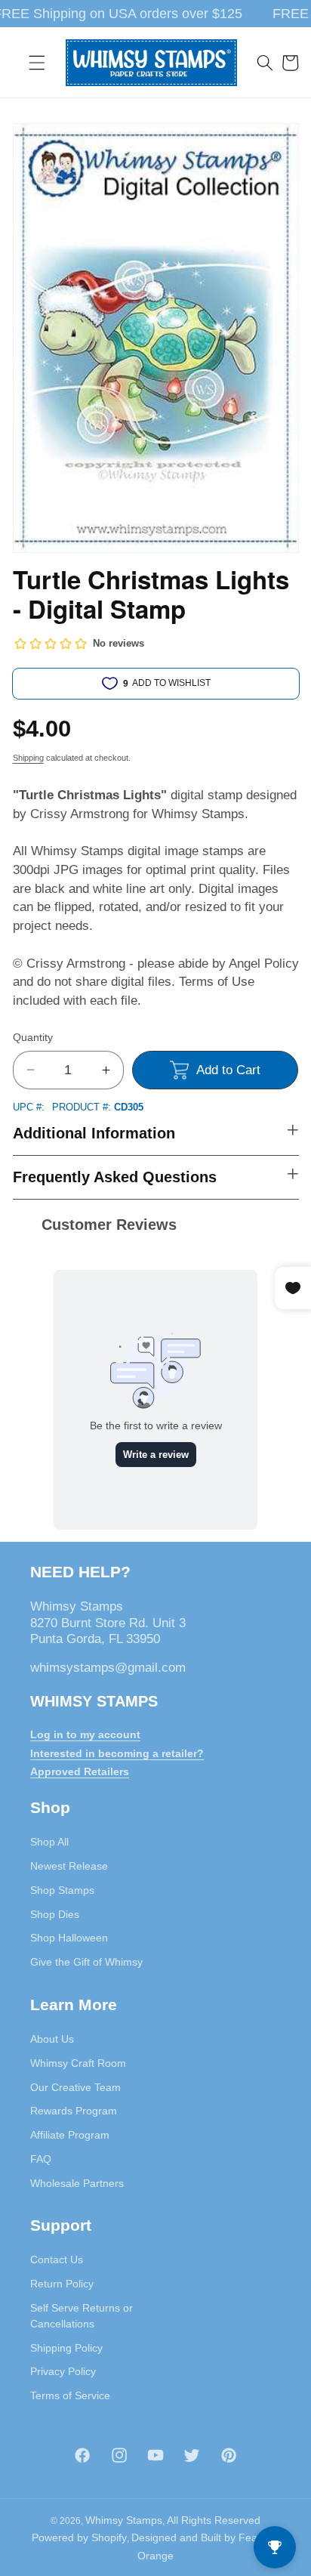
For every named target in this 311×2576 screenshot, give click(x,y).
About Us (52, 2039)
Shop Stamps (62, 1890)
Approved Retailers (80, 1771)
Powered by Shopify (79, 2537)
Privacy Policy (63, 2371)
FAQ (41, 2159)
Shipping (28, 758)
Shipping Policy (66, 2348)
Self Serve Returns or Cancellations (82, 2316)
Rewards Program (74, 2111)
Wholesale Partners (77, 2183)
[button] (37, 63)
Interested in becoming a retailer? (117, 1753)
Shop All (49, 1842)
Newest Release (69, 1866)
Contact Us (57, 2259)
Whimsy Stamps (124, 2520)
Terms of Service (70, 2395)
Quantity (33, 1037)
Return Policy (62, 2284)
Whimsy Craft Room (78, 2063)
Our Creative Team (75, 2087)
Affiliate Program (70, 2135)
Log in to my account (85, 1734)
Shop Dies (55, 1914)
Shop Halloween (69, 1938)
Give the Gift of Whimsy (86, 1962)
